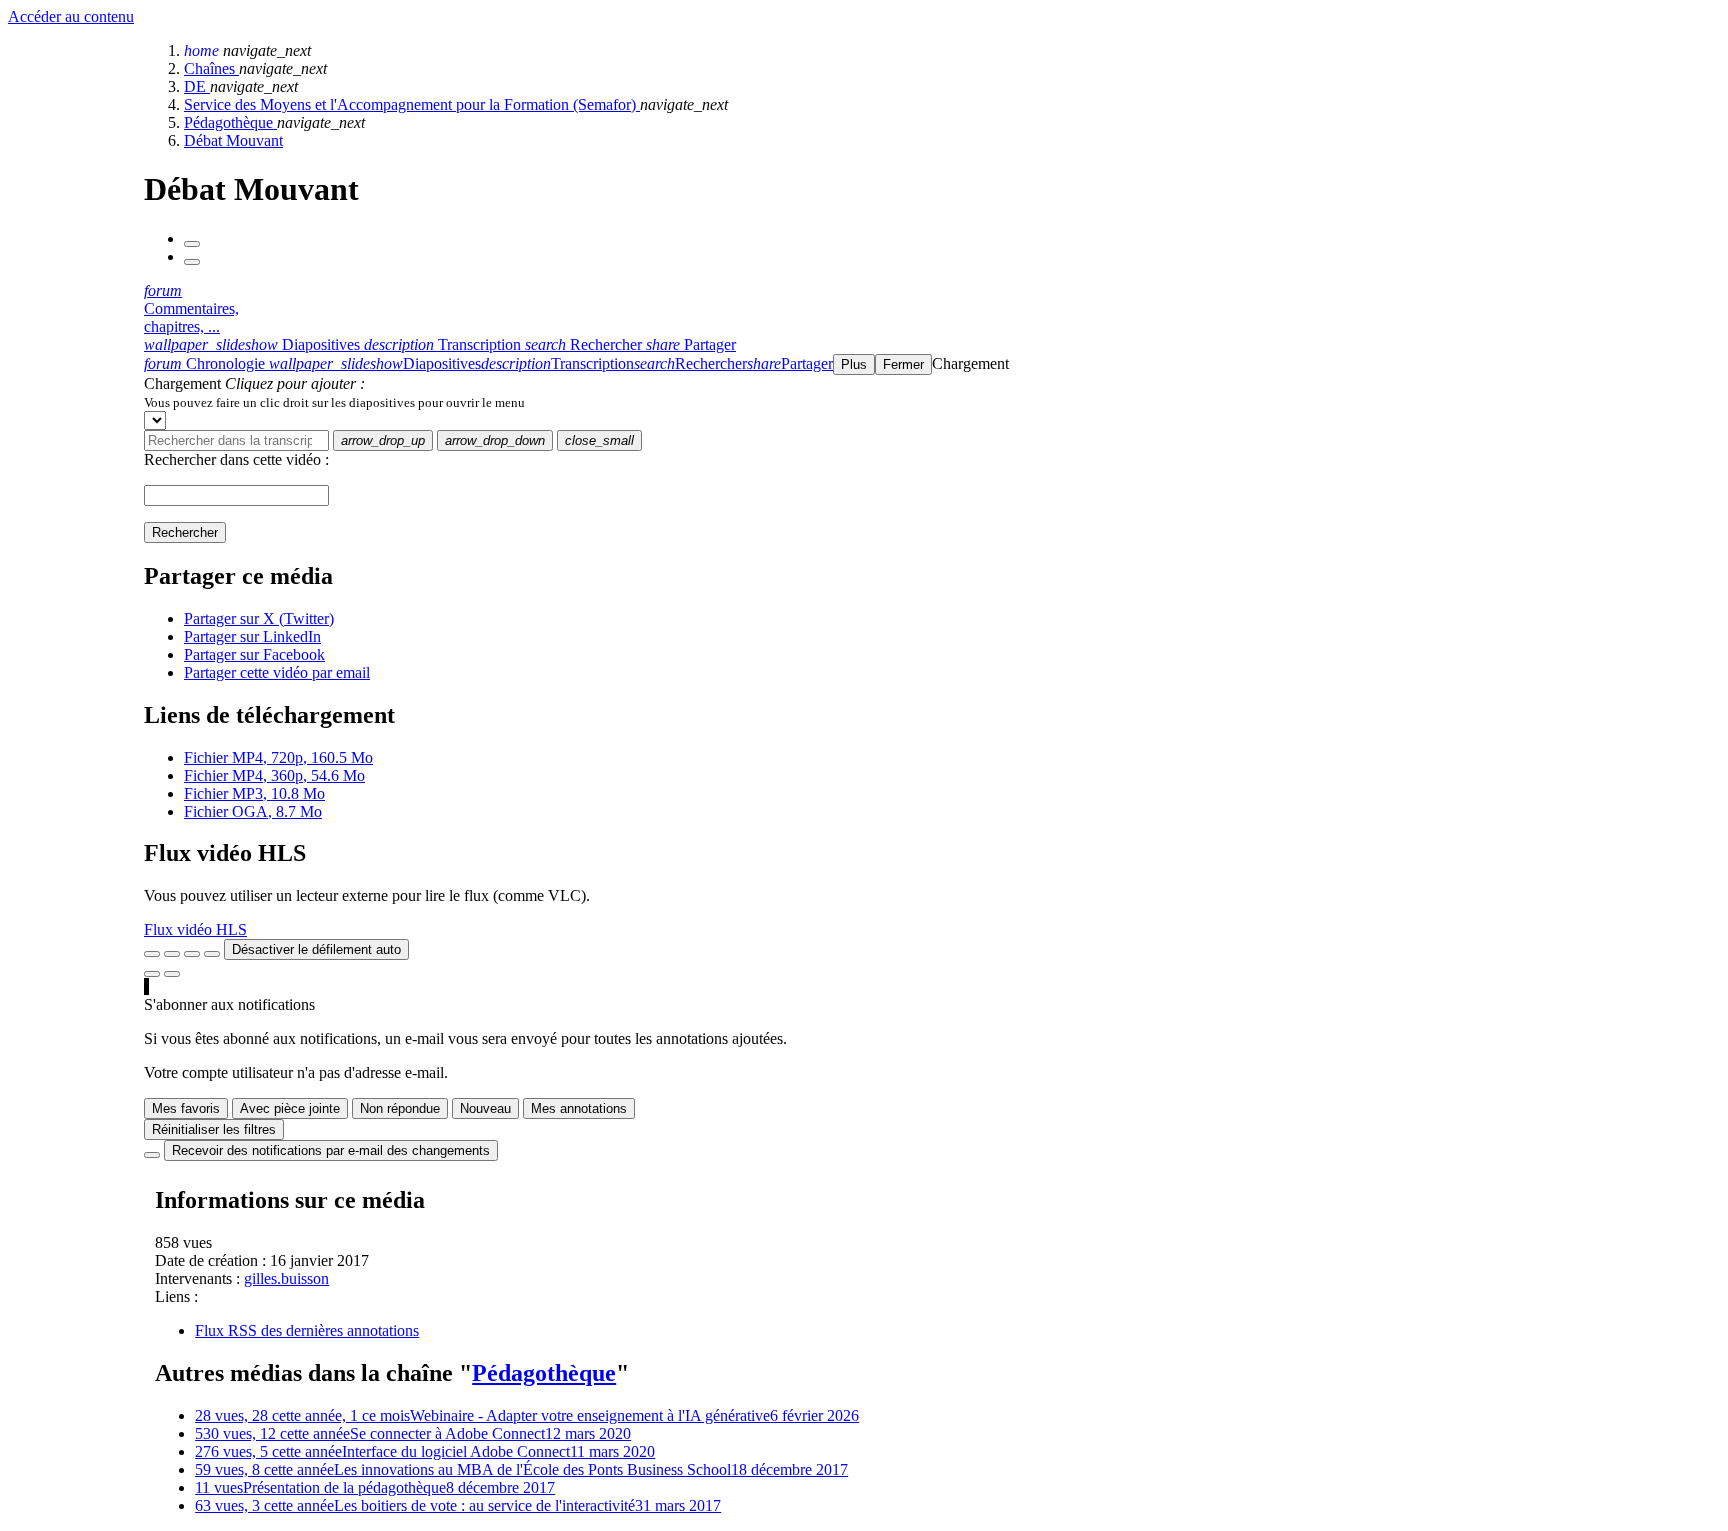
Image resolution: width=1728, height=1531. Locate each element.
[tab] (254, 344)
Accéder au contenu (71, 16)
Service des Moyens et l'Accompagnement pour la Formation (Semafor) (412, 104)
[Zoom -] (192, 954)
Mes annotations (579, 1108)
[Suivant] (192, 262)
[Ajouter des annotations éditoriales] (172, 974)
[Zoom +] (212, 954)
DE (197, 86)
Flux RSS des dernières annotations (307, 1330)
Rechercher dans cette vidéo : (236, 459)
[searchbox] (236, 440)
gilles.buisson (286, 1278)
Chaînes (211, 68)
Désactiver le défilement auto (316, 949)
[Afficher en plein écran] (152, 954)
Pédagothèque (230, 122)
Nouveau (485, 1108)
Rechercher (185, 532)
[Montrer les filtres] (172, 954)
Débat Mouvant (233, 140)
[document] (932, 402)
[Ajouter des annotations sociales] (152, 974)
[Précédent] (192, 244)
